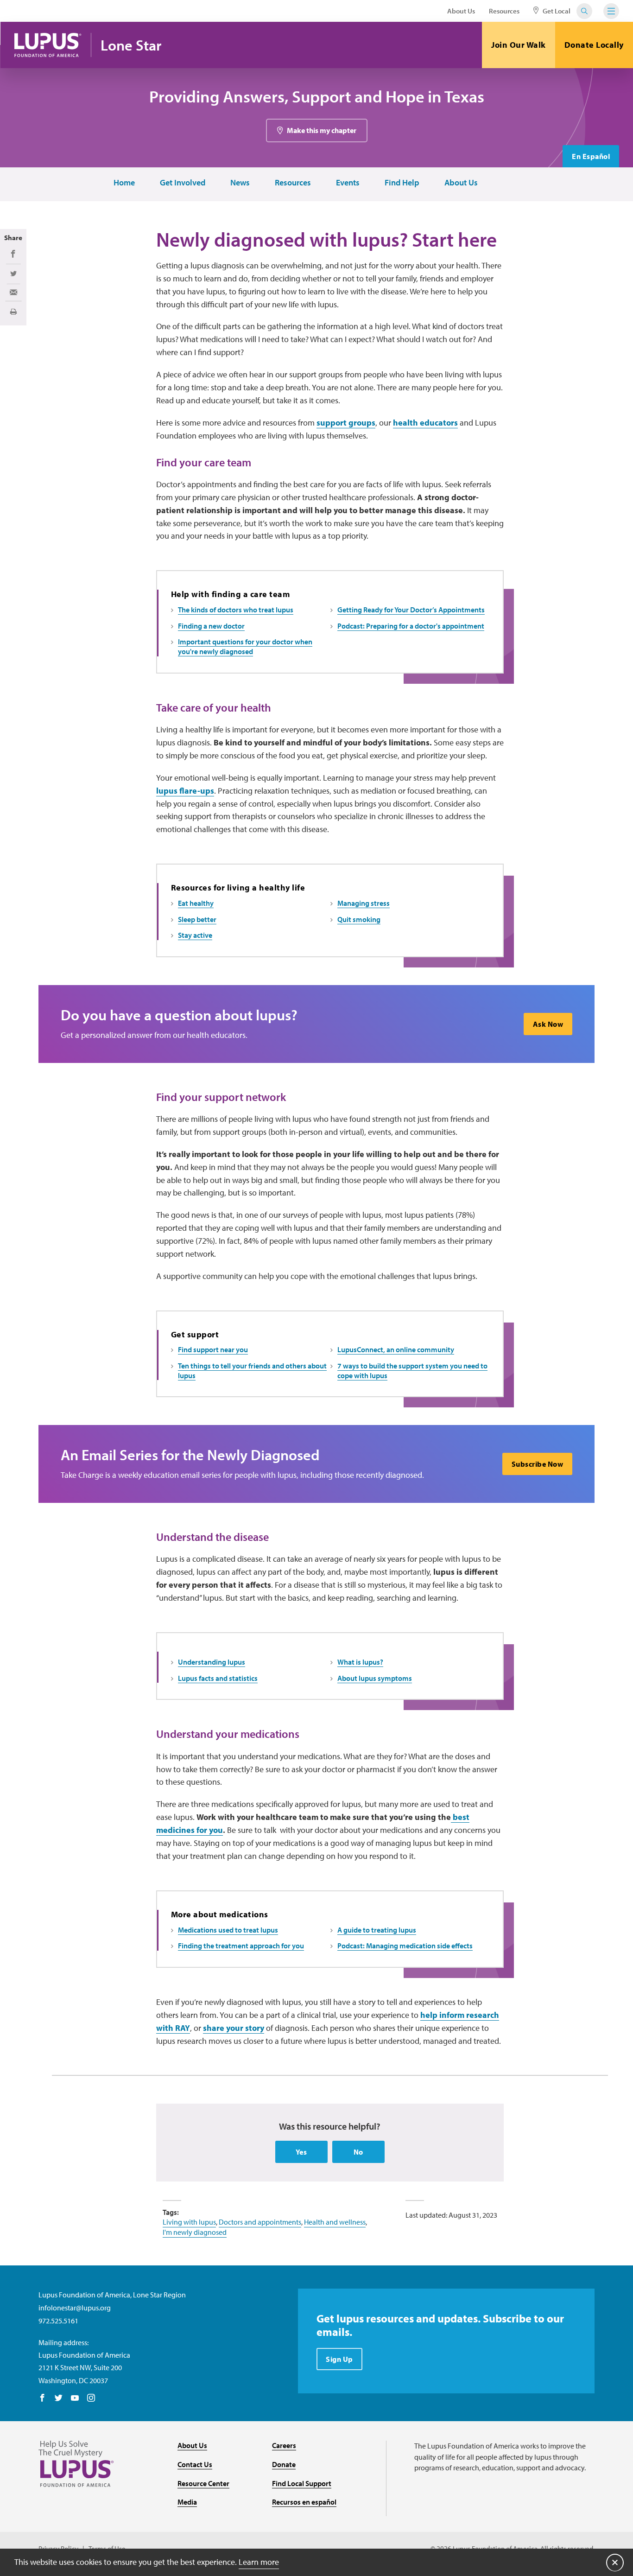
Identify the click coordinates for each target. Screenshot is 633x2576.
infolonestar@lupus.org (75, 2308)
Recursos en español (304, 2502)
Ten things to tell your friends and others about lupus (252, 1371)
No (358, 2152)
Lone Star (131, 45)
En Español (591, 156)
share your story (234, 2028)
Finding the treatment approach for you (241, 1946)
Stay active (195, 935)
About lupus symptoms (375, 1678)
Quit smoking (359, 919)
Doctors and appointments (260, 2222)
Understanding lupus (212, 1662)
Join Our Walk (519, 45)
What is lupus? (360, 1662)
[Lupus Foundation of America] (48, 45)
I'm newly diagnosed (195, 2232)
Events (348, 183)
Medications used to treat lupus (228, 1930)
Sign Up (339, 2359)
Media (187, 2502)
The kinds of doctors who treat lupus (236, 610)
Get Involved (183, 183)
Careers (284, 2445)
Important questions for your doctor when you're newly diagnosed (245, 646)
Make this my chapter (322, 130)
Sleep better (197, 919)
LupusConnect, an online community (396, 1349)
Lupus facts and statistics (218, 1678)
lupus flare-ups (185, 791)
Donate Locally (594, 45)
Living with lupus (189, 2222)
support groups (346, 423)
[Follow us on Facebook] (42, 2398)
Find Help (402, 183)
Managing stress (364, 903)
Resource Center (203, 2483)
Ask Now (548, 1024)
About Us (461, 11)
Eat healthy (196, 903)
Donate (284, 2464)
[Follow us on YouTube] (75, 2398)
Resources (504, 11)
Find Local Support (302, 2483)
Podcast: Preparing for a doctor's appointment (411, 626)
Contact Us (195, 2464)
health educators (425, 423)
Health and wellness (335, 2222)
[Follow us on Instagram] (91, 2398)
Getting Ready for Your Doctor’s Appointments (411, 610)
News (240, 183)
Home (124, 183)
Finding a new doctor (211, 626)
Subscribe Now (538, 1464)
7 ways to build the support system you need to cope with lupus (412, 1371)
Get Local (556, 11)
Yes (301, 2152)
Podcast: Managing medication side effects (405, 1946)
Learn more (259, 2562)
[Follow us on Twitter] (59, 2398)
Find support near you (213, 1349)
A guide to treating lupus (377, 1930)
